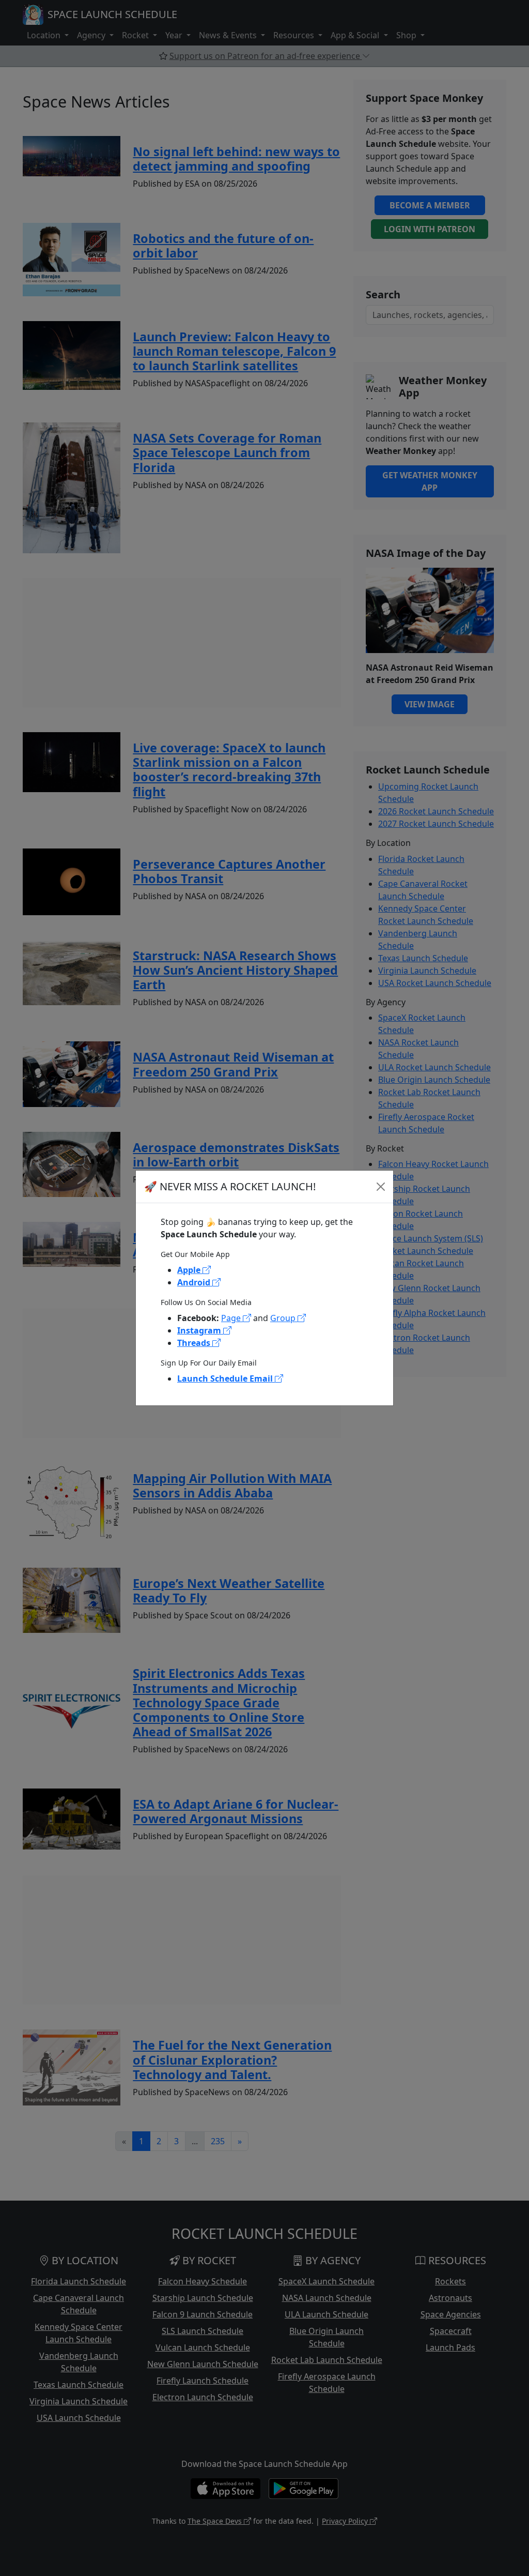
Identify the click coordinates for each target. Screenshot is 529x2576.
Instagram (200, 1330)
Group (284, 1318)
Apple (190, 1270)
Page (232, 1318)
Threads (195, 1343)
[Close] (381, 1187)
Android (195, 1282)
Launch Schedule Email (226, 1378)
